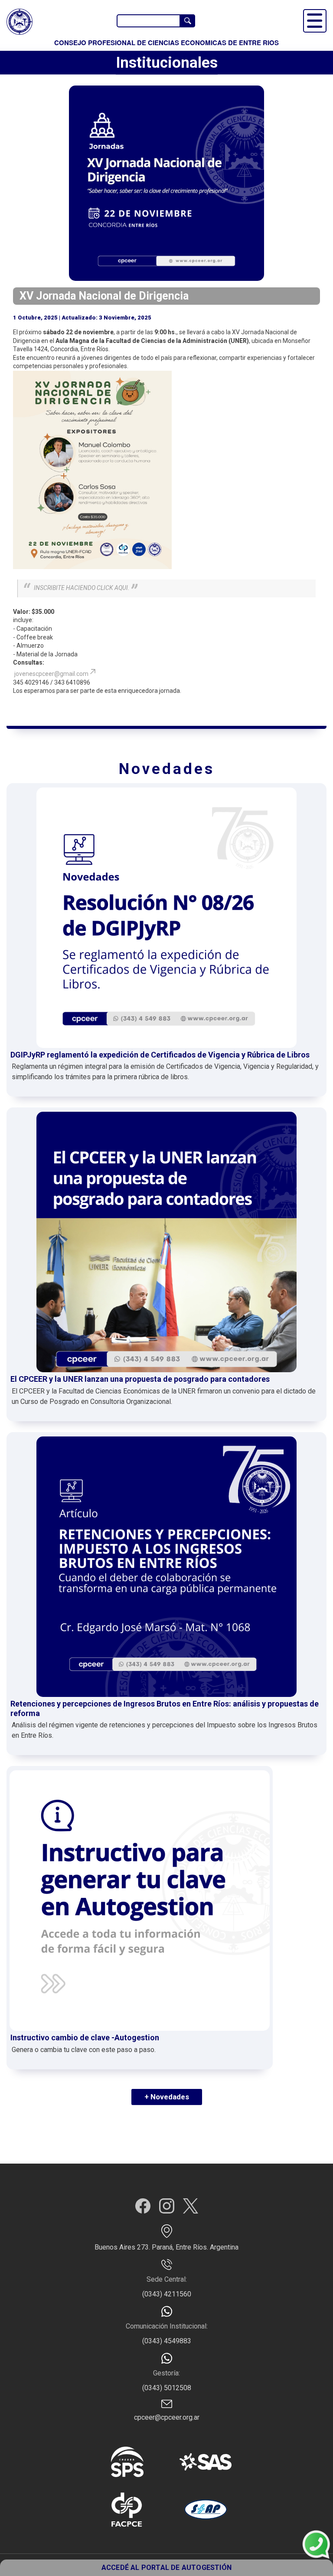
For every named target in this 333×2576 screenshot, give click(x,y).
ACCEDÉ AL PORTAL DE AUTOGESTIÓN (166, 2568)
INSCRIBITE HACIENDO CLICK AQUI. (82, 588)
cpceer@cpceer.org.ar (167, 2417)
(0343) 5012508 (167, 2388)
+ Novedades (167, 2097)
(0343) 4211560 (167, 2294)
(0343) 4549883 (167, 2341)
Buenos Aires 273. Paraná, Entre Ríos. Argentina (166, 2247)
